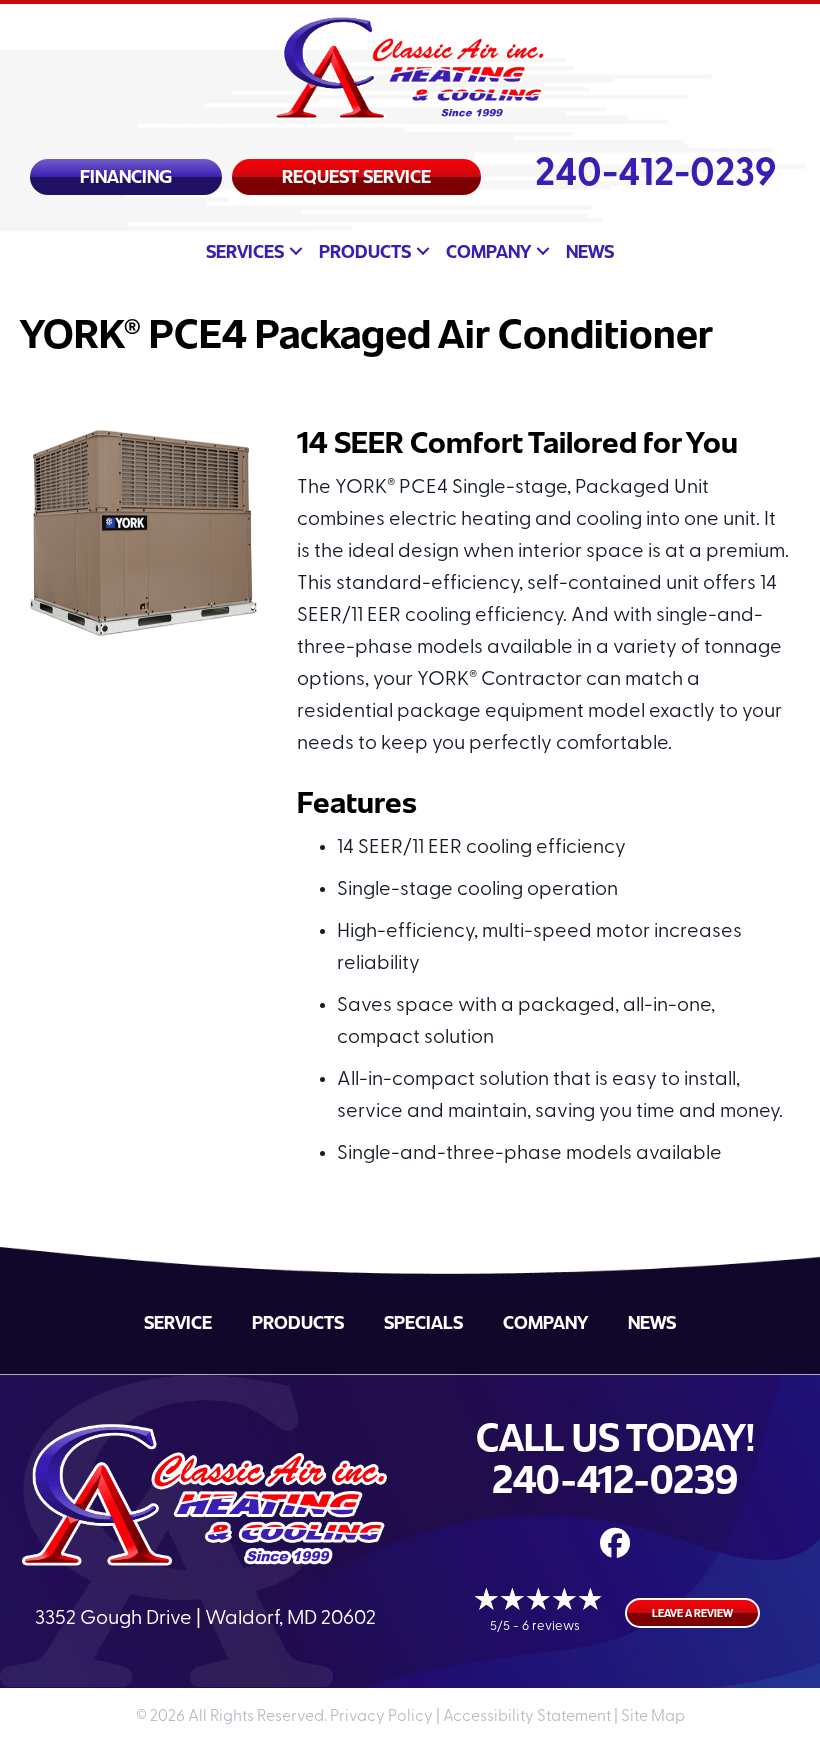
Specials (423, 1322)
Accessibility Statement (527, 1717)
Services (245, 251)
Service (178, 1322)
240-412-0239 (655, 175)
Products (365, 251)
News (590, 251)
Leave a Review (692, 1612)
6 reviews (551, 1626)
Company (488, 251)
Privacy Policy (381, 1717)
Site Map (653, 1717)
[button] (296, 251)
